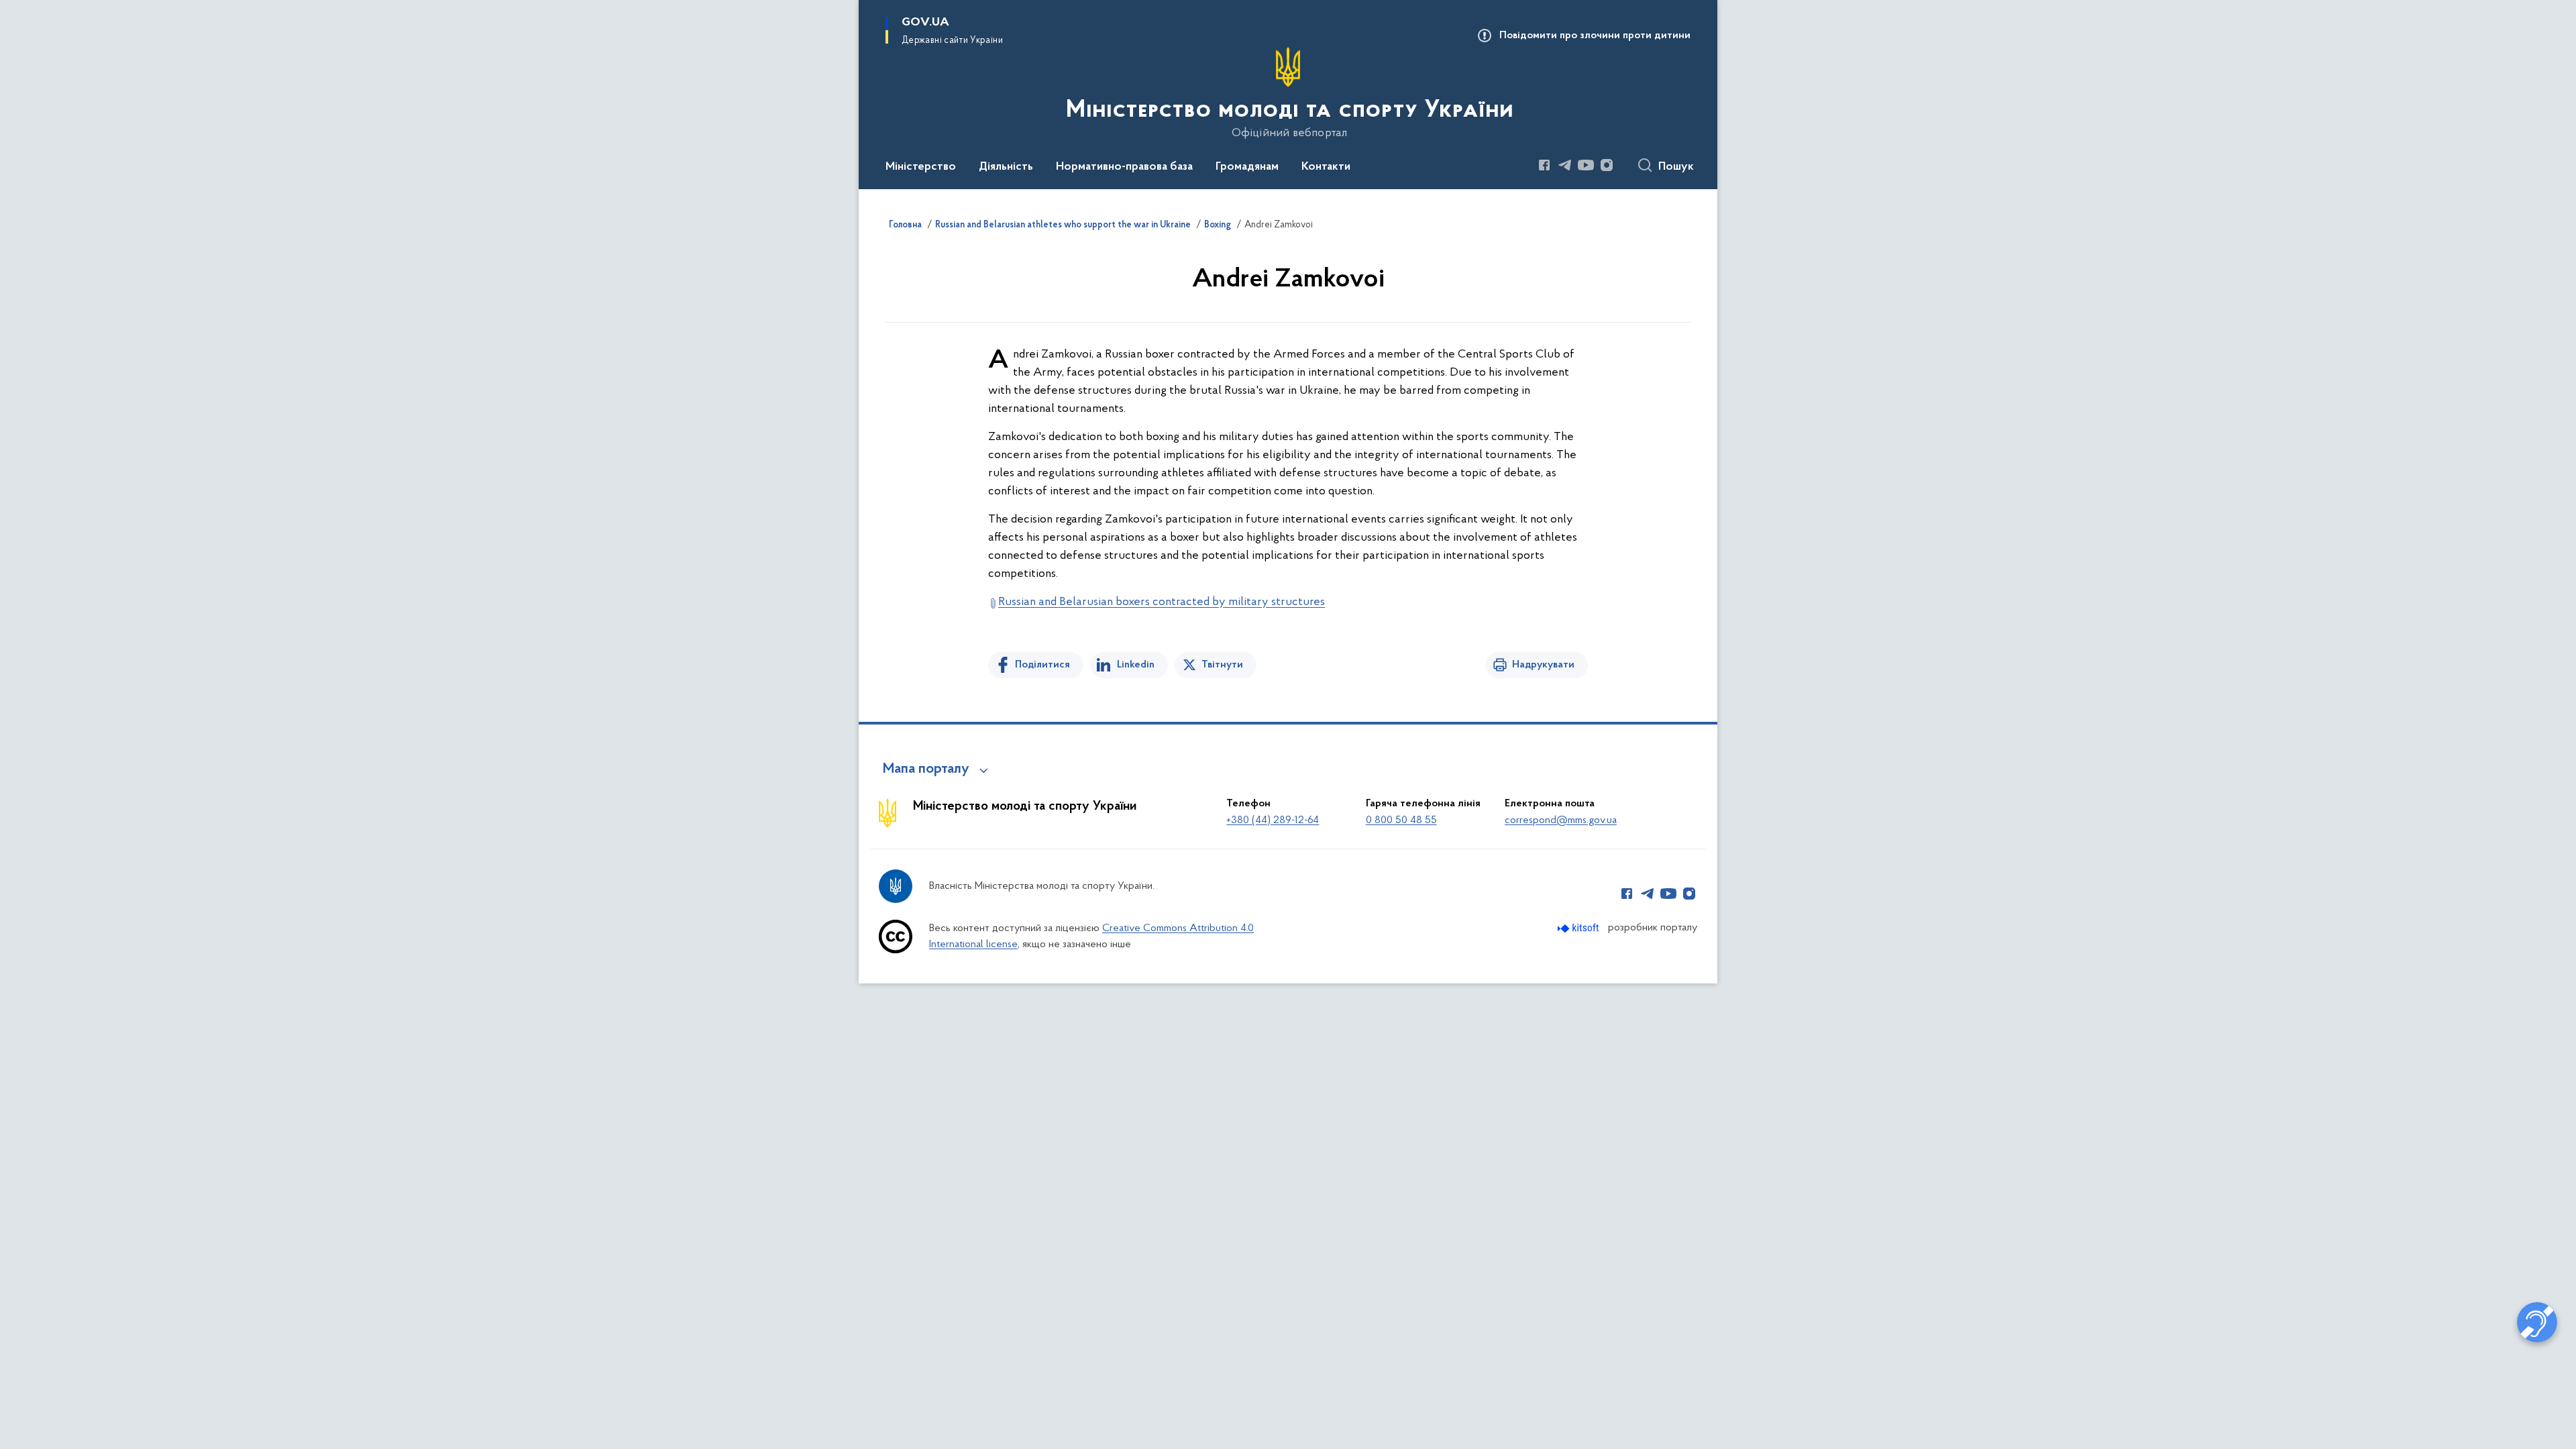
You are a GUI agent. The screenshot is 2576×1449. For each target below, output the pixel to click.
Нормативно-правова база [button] (1124, 167)
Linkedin (1136, 665)
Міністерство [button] (921, 167)
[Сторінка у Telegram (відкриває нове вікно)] (1565, 165)
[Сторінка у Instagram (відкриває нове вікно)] (1607, 165)
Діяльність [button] (1006, 167)
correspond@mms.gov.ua (1561, 820)
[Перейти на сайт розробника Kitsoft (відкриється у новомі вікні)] (1579, 928)
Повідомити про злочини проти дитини (1595, 36)
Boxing (1218, 225)
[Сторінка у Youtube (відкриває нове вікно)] (1586, 165)
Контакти (1326, 167)
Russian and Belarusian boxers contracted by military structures (1162, 602)
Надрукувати (1543, 665)
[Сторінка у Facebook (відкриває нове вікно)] (1544, 165)
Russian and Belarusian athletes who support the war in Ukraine (1063, 225)
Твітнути (1222, 665)
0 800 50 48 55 (1401, 820)
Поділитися (1042, 665)
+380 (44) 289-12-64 (1273, 820)
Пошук (1676, 167)
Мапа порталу (926, 769)
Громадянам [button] (1247, 167)
